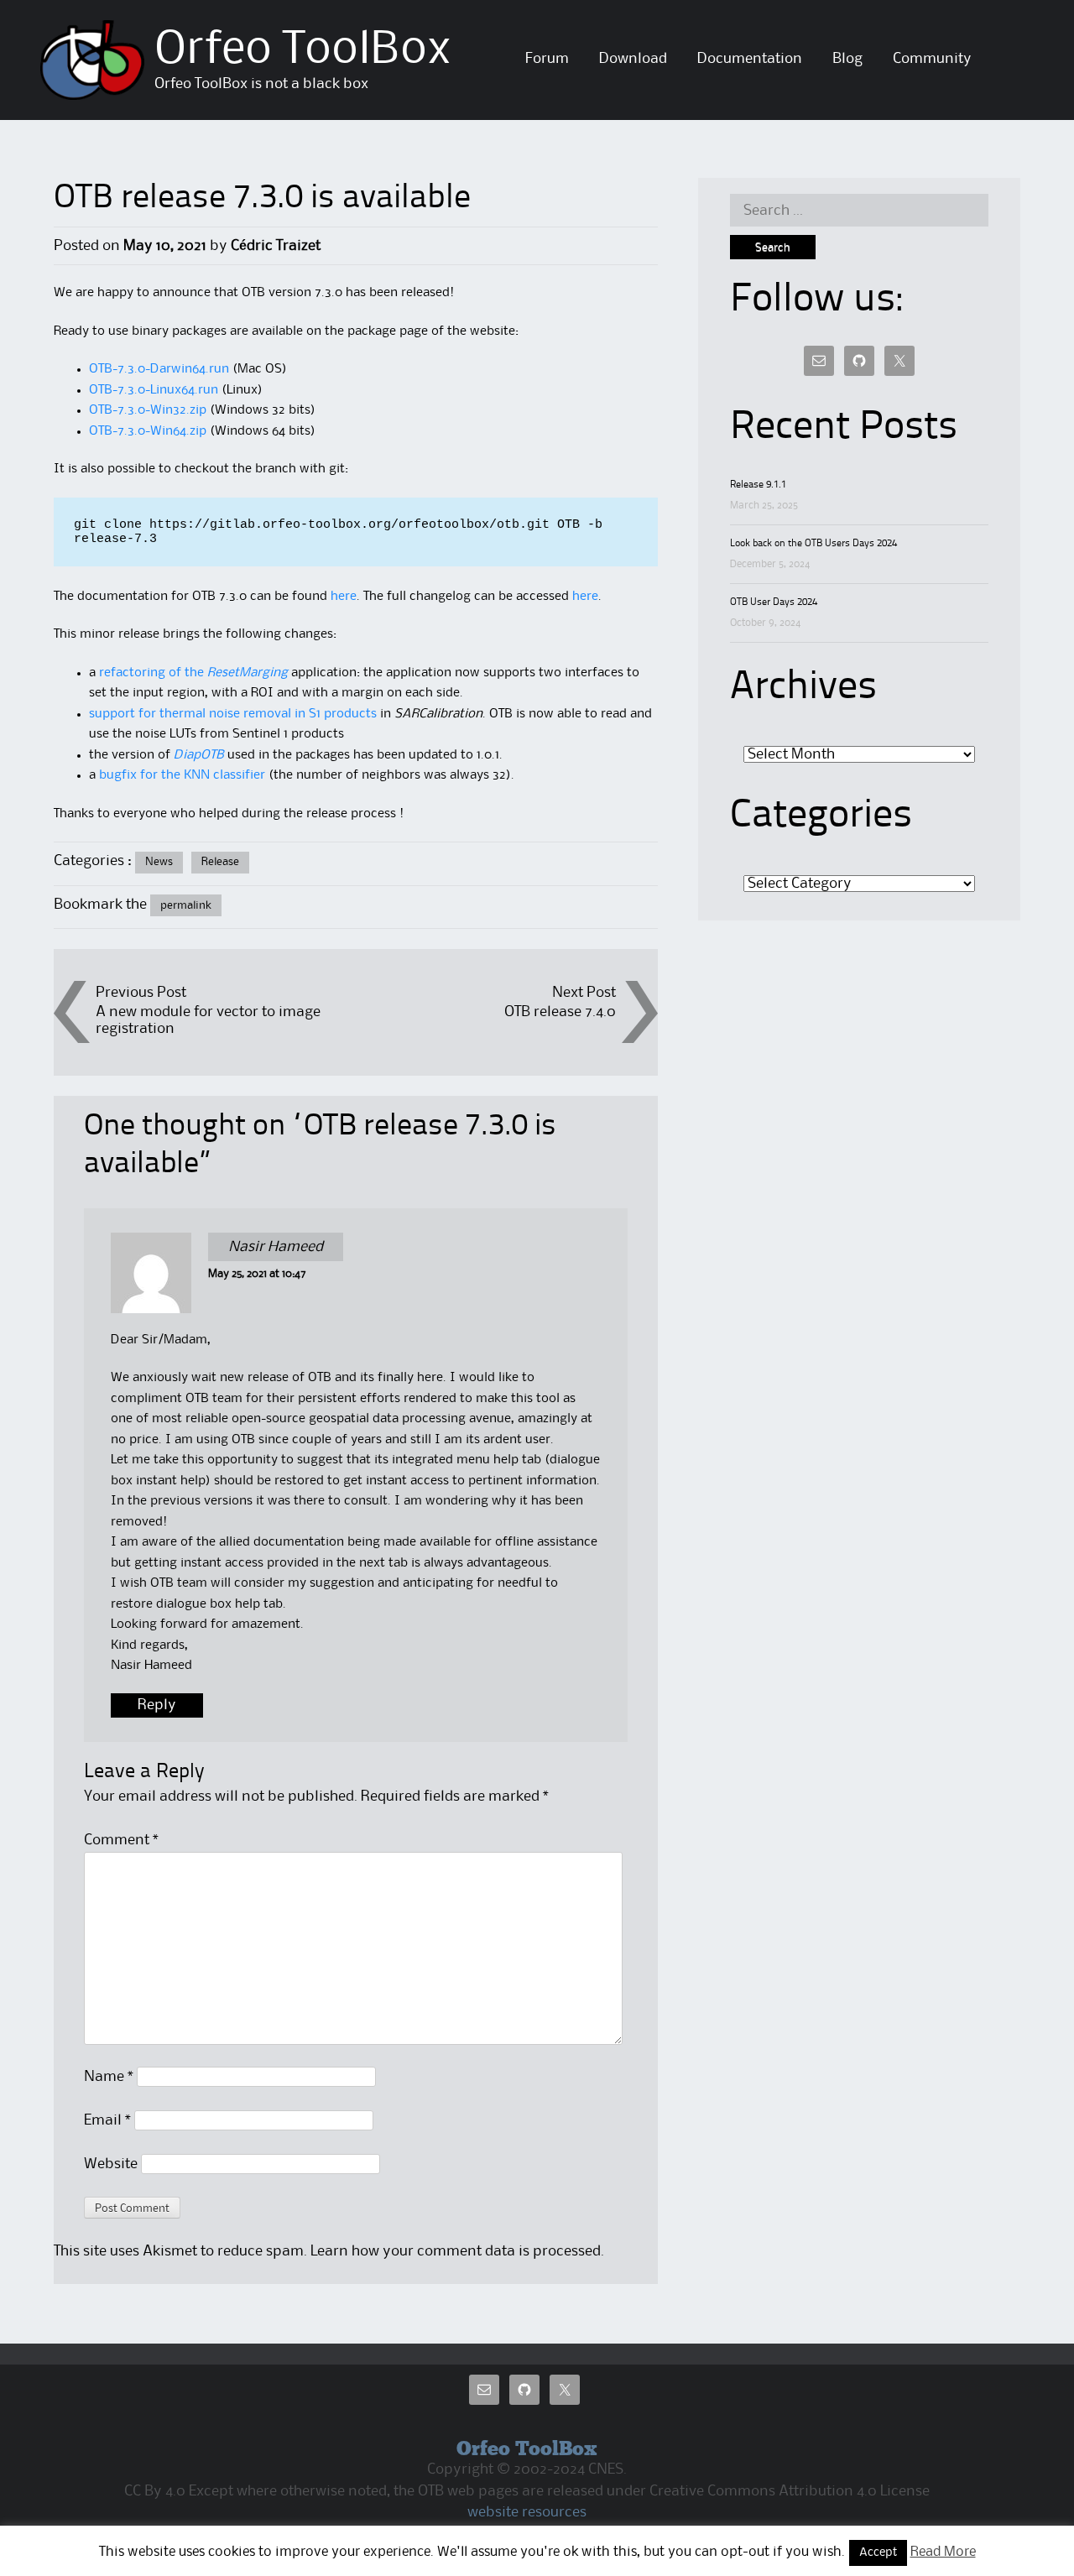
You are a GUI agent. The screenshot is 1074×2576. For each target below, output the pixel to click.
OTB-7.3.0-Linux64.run (154, 390)
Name (109, 2077)
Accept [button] (878, 2553)
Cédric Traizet (276, 246)
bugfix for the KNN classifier (182, 775)
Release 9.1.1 (758, 485)
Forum (547, 59)
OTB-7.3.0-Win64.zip (148, 431)
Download (633, 59)
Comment (121, 1840)
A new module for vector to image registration (208, 1020)
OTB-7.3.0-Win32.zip (148, 410)
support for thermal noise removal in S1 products (233, 714)
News (159, 862)
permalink (186, 905)
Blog (847, 59)
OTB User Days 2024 (774, 602)
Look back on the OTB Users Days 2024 (813, 544)
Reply (157, 1706)
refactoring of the (193, 673)
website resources (527, 2512)
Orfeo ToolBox (303, 50)
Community (932, 59)
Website (111, 2164)
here (344, 597)
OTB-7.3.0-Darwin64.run (159, 369)
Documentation (750, 59)
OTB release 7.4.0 (560, 1012)
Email (107, 2120)
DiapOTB (199, 755)
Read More (943, 2552)
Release (220, 862)
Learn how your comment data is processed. (457, 2251)
